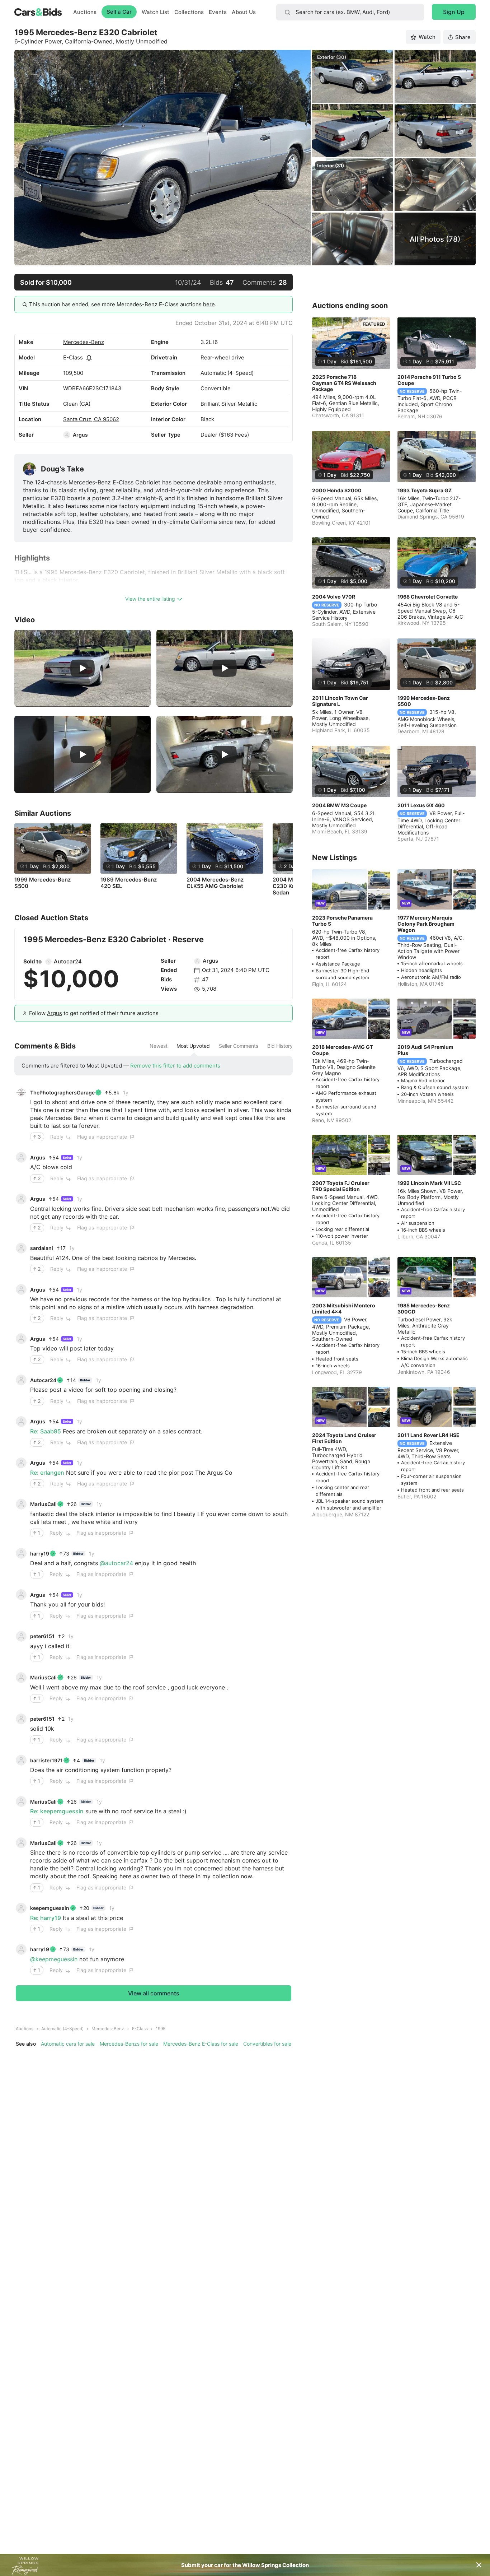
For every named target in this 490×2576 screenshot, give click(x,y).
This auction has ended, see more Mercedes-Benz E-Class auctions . (123, 304)
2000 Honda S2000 (337, 490)
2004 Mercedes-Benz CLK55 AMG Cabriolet (215, 883)
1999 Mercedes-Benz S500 (43, 883)
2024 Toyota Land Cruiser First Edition (344, 1438)
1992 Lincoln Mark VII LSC (429, 1183)
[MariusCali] (21, 1504)
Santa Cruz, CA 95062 (91, 419)
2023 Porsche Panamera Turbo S (342, 921)
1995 (161, 2029)
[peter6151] (21, 1636)
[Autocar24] (48, 962)
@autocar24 (116, 1563)
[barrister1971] (21, 1760)
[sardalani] (21, 1248)
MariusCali (43, 1504)
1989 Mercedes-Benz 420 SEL (129, 883)
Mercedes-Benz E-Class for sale (201, 2044)
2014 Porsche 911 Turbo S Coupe (429, 380)
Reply (57, 1137)
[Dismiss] (479, 2565)
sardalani (42, 1248)
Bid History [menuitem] (280, 1046)
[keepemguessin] (21, 1908)
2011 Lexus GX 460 (421, 805)
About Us (244, 12)
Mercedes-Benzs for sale (129, 2044)
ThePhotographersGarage (62, 1092)
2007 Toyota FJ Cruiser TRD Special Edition (341, 1186)
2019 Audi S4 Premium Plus (425, 1050)
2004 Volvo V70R (334, 597)
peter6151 (42, 1636)
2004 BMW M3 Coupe (339, 805)
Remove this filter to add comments (175, 1066)
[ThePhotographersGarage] (21, 1092)
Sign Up (454, 12)
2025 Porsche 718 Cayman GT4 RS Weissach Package (344, 383)
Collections (189, 12)
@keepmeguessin (54, 1959)
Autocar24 (68, 961)
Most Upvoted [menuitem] (193, 1046)
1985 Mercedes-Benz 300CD (424, 1308)
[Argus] (67, 435)
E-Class (73, 357)
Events (218, 12)
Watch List (156, 12)
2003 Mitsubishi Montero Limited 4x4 (344, 1308)
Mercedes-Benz (84, 342)
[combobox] (350, 12)
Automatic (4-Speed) (62, 2029)
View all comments (154, 1993)
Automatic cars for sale (68, 2044)
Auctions (85, 12)
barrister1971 (46, 1760)
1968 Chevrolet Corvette (428, 597)
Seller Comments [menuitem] (239, 1046)
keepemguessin (50, 1908)
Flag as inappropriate (102, 1137)
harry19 (40, 1554)
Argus (80, 435)
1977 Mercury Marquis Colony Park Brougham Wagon (426, 924)
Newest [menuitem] (159, 1046)
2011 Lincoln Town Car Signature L (340, 701)
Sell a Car (119, 12)
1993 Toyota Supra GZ (425, 490)
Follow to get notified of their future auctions (94, 1013)
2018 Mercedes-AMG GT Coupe (343, 1050)
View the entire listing (150, 599)
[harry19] (21, 1553)
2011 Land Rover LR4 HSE (428, 1435)
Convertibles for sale (267, 2044)
